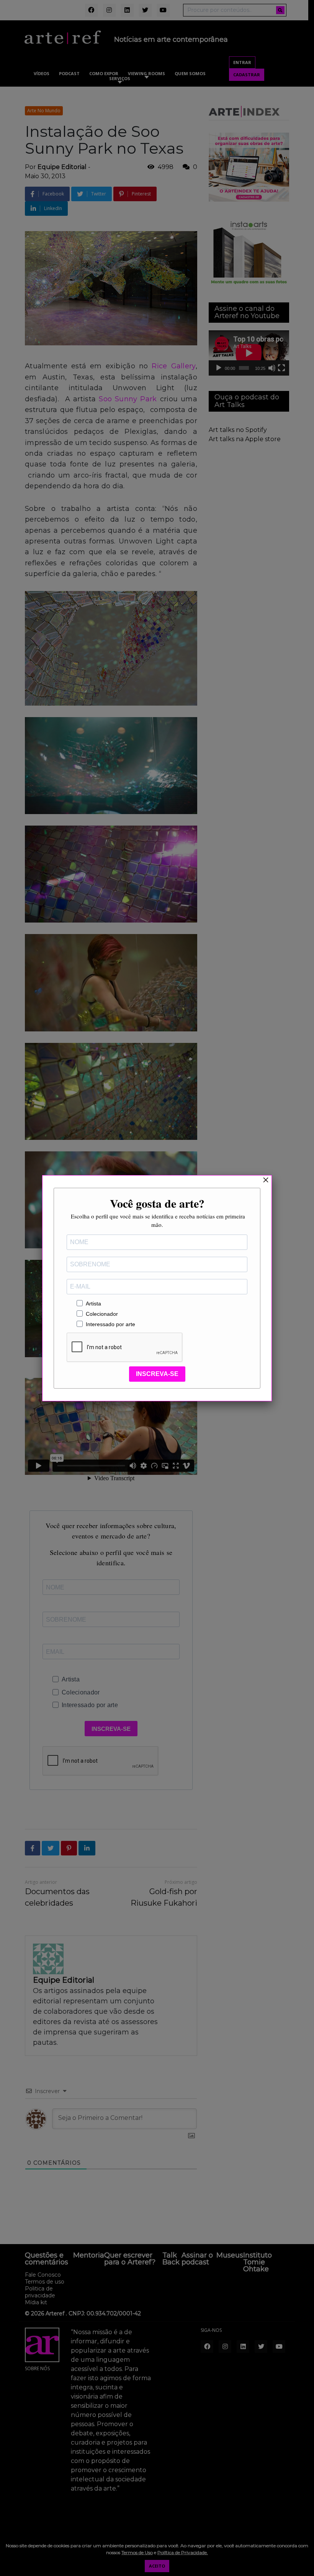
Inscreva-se (157, 1374)
